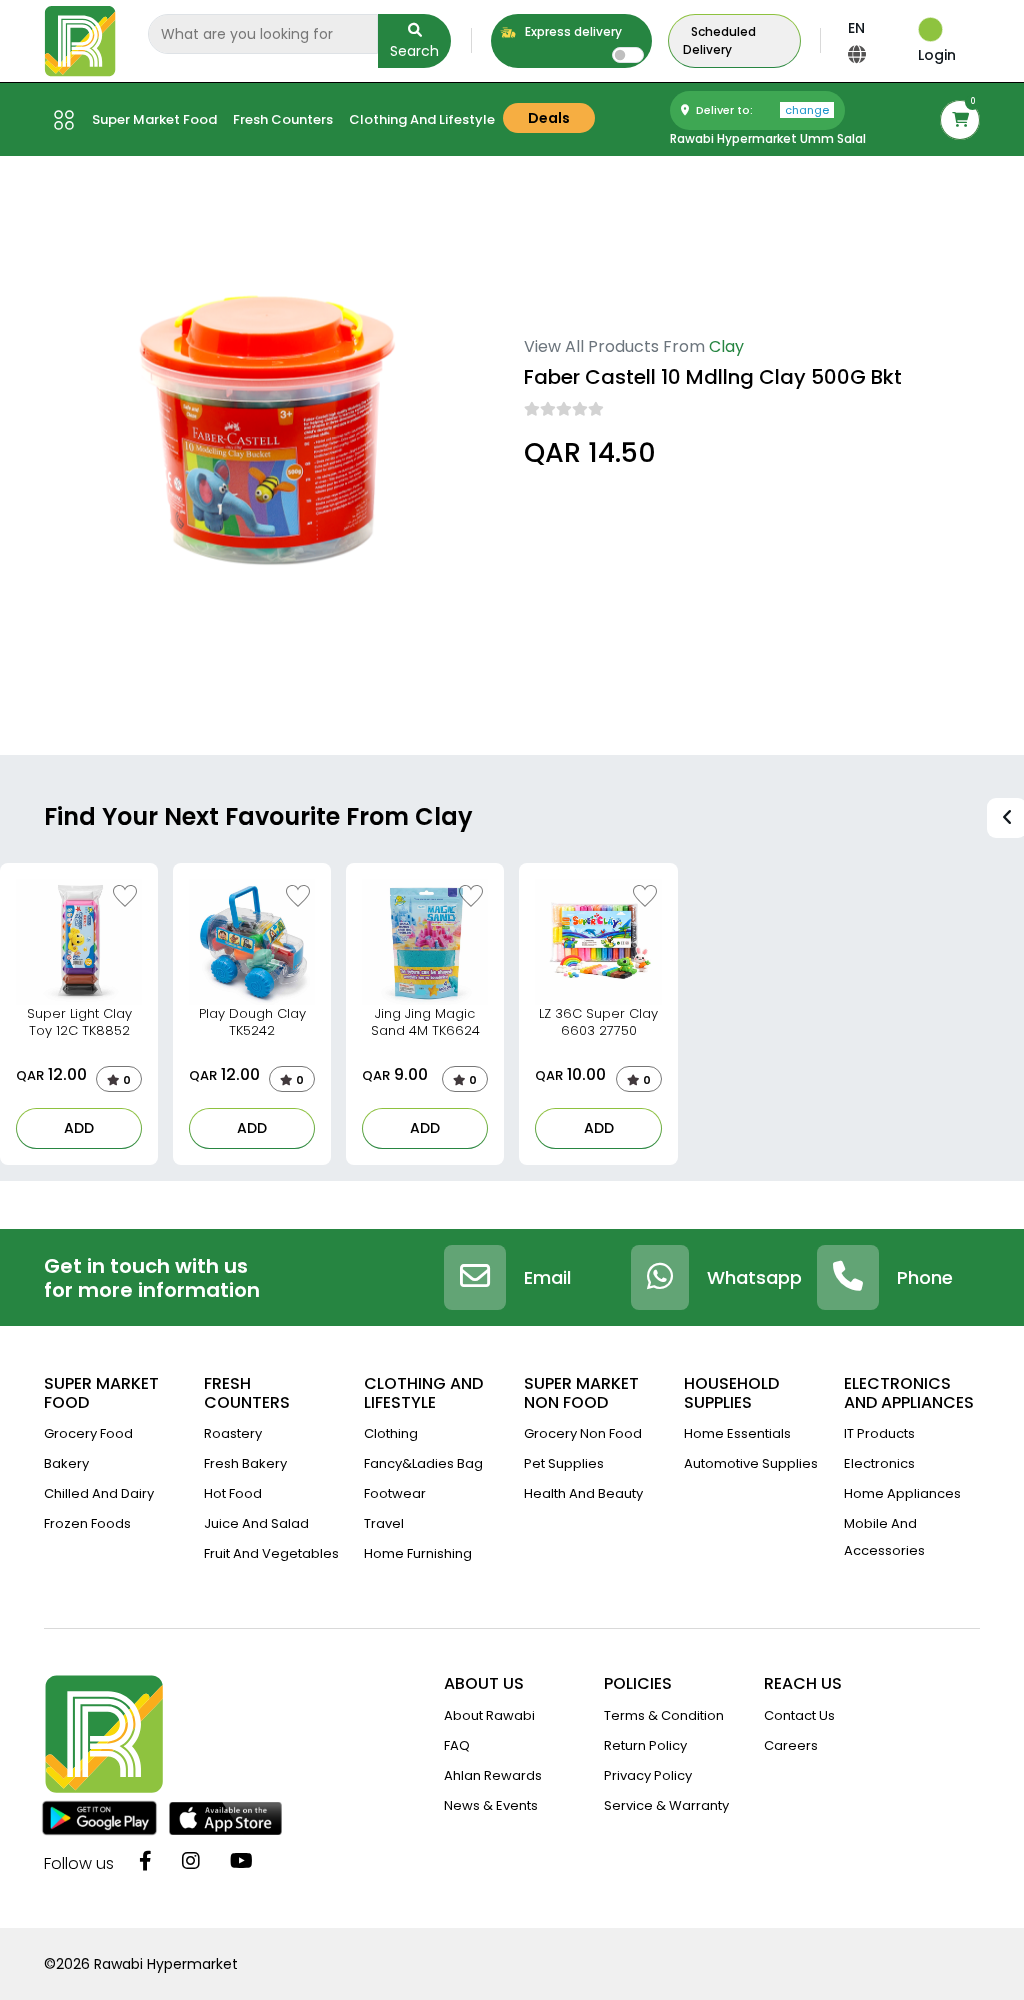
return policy (645, 1745)
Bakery (66, 1463)
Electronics (879, 1463)
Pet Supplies (564, 1463)
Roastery (233, 1433)
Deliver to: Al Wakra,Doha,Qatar (628, 509)
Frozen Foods (87, 1523)
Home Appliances (902, 1493)
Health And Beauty (583, 1493)
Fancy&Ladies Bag (423, 1463)
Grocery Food (88, 1433)
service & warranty (666, 1805)
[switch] (628, 55)
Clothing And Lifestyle (422, 119)
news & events (491, 1805)
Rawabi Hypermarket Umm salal (768, 138)
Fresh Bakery (245, 1463)
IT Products (879, 1433)
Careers (791, 1745)
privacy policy (648, 1775)
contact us (799, 1715)
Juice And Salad (256, 1523)
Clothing (391, 1433)
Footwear (395, 1493)
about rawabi (489, 1715)
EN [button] (856, 28)
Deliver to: (761, 110)
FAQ (457, 1745)
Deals (549, 118)
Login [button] (937, 55)
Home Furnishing (418, 1553)
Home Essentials (737, 1433)
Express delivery (572, 31)
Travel (384, 1523)
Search (414, 51)
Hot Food (233, 1493)
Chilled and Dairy (99, 1493)
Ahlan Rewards (493, 1775)
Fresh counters (283, 119)
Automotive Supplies (751, 1463)
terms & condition (664, 1715)
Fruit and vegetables (271, 1553)
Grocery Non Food (583, 1433)
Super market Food (154, 119)
